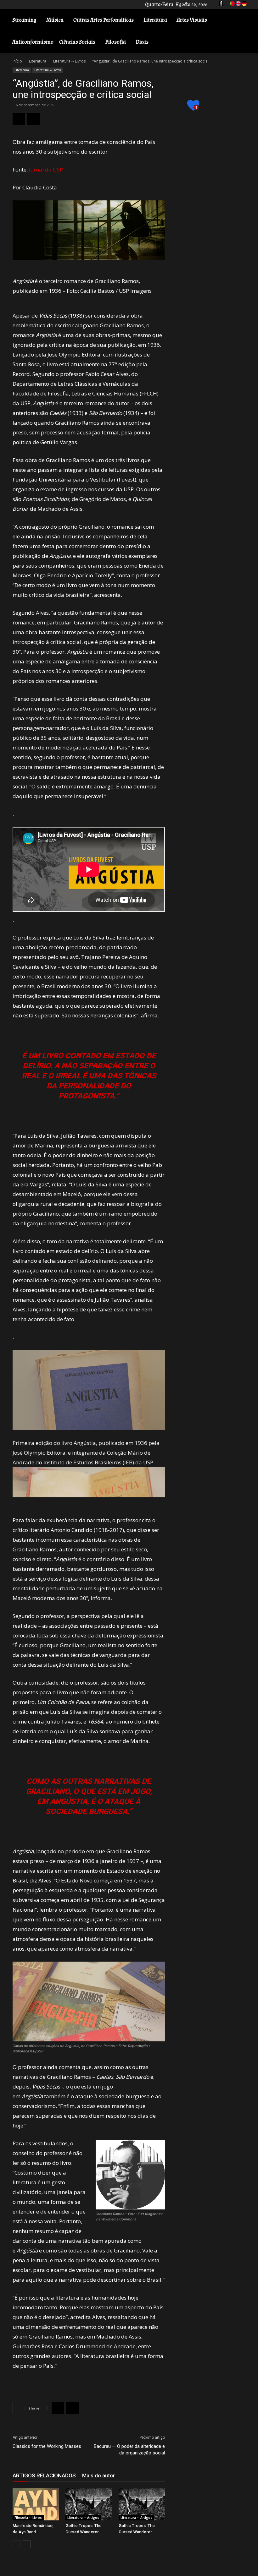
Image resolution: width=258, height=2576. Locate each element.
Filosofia (115, 42)
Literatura (155, 20)
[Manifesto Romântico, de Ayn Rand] (36, 2504)
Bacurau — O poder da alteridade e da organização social (129, 2450)
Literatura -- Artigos (83, 2518)
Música (55, 20)
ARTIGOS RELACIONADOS (44, 2475)
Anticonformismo (33, 42)
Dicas (142, 42)
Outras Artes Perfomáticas (104, 20)
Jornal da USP (46, 169)
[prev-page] (17, 2544)
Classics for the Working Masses (47, 2446)
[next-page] (27, 2544)
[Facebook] (19, 119)
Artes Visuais (192, 20)
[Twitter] (33, 119)
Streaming (24, 20)
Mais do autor (98, 2475)
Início (17, 61)
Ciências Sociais (77, 42)
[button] (244, 20)
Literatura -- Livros (69, 61)
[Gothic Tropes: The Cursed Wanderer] (89, 2504)
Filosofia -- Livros (28, 2518)
